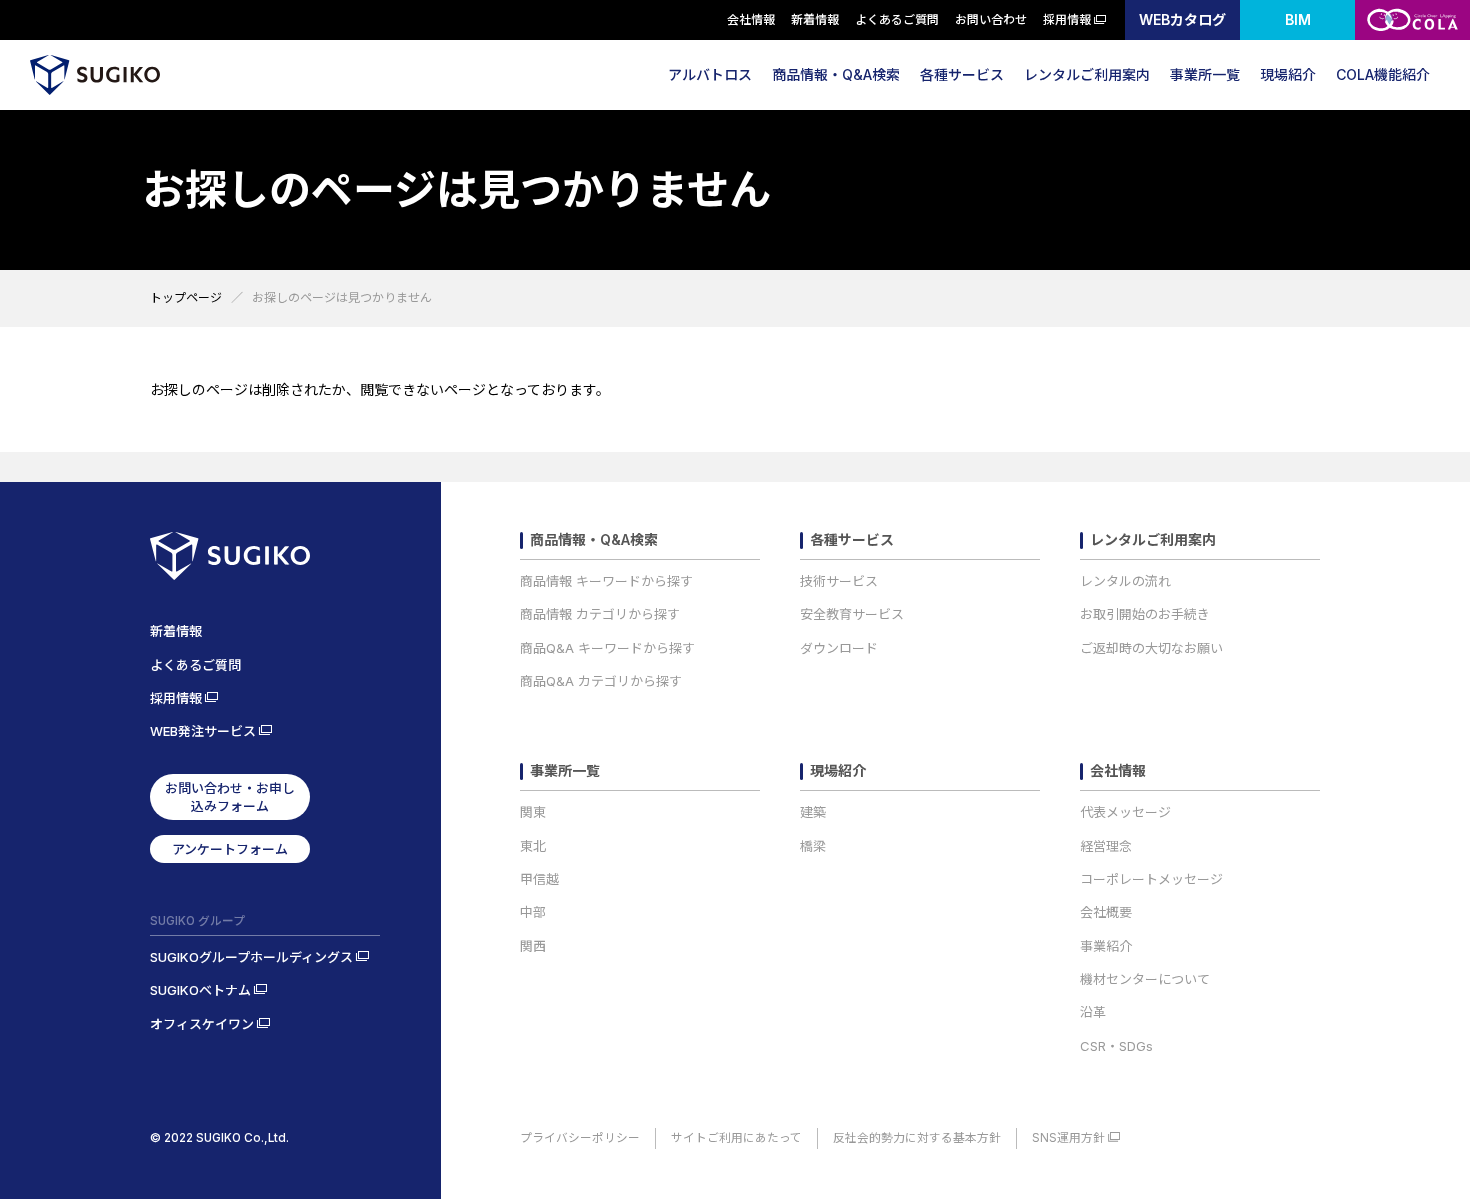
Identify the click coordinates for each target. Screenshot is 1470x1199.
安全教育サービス (852, 614)
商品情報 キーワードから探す (606, 581)
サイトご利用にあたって (736, 1138)
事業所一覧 (1205, 74)
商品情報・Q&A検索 (836, 74)
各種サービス (962, 74)
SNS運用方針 (1068, 1138)
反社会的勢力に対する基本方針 (917, 1138)
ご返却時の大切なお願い (1151, 648)
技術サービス (839, 581)
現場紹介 (1288, 74)
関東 (533, 812)
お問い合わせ (991, 19)
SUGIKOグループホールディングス (251, 957)
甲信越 (539, 879)
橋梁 (813, 846)
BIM (1298, 19)
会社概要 (1106, 912)
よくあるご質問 (897, 19)
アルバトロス (710, 74)
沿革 (1093, 1012)
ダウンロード (839, 648)
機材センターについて (1145, 979)
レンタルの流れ (1125, 581)
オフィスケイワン (202, 1024)
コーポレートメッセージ (1151, 879)
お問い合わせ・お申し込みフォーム (230, 797)
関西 (533, 946)
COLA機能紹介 (1383, 74)
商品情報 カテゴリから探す (600, 614)
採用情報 (1067, 19)
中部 (533, 912)
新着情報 (815, 19)
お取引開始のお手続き (1145, 614)
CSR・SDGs (1116, 1046)
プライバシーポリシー (580, 1138)
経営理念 (1106, 846)
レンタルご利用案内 (1087, 74)
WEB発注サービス (203, 731)
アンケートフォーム (230, 849)
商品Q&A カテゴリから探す (601, 681)
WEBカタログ (1182, 19)
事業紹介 (1106, 946)
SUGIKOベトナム (200, 990)
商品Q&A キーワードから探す (607, 648)
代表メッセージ (1125, 812)
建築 (813, 812)
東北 (533, 846)
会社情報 (751, 19)
